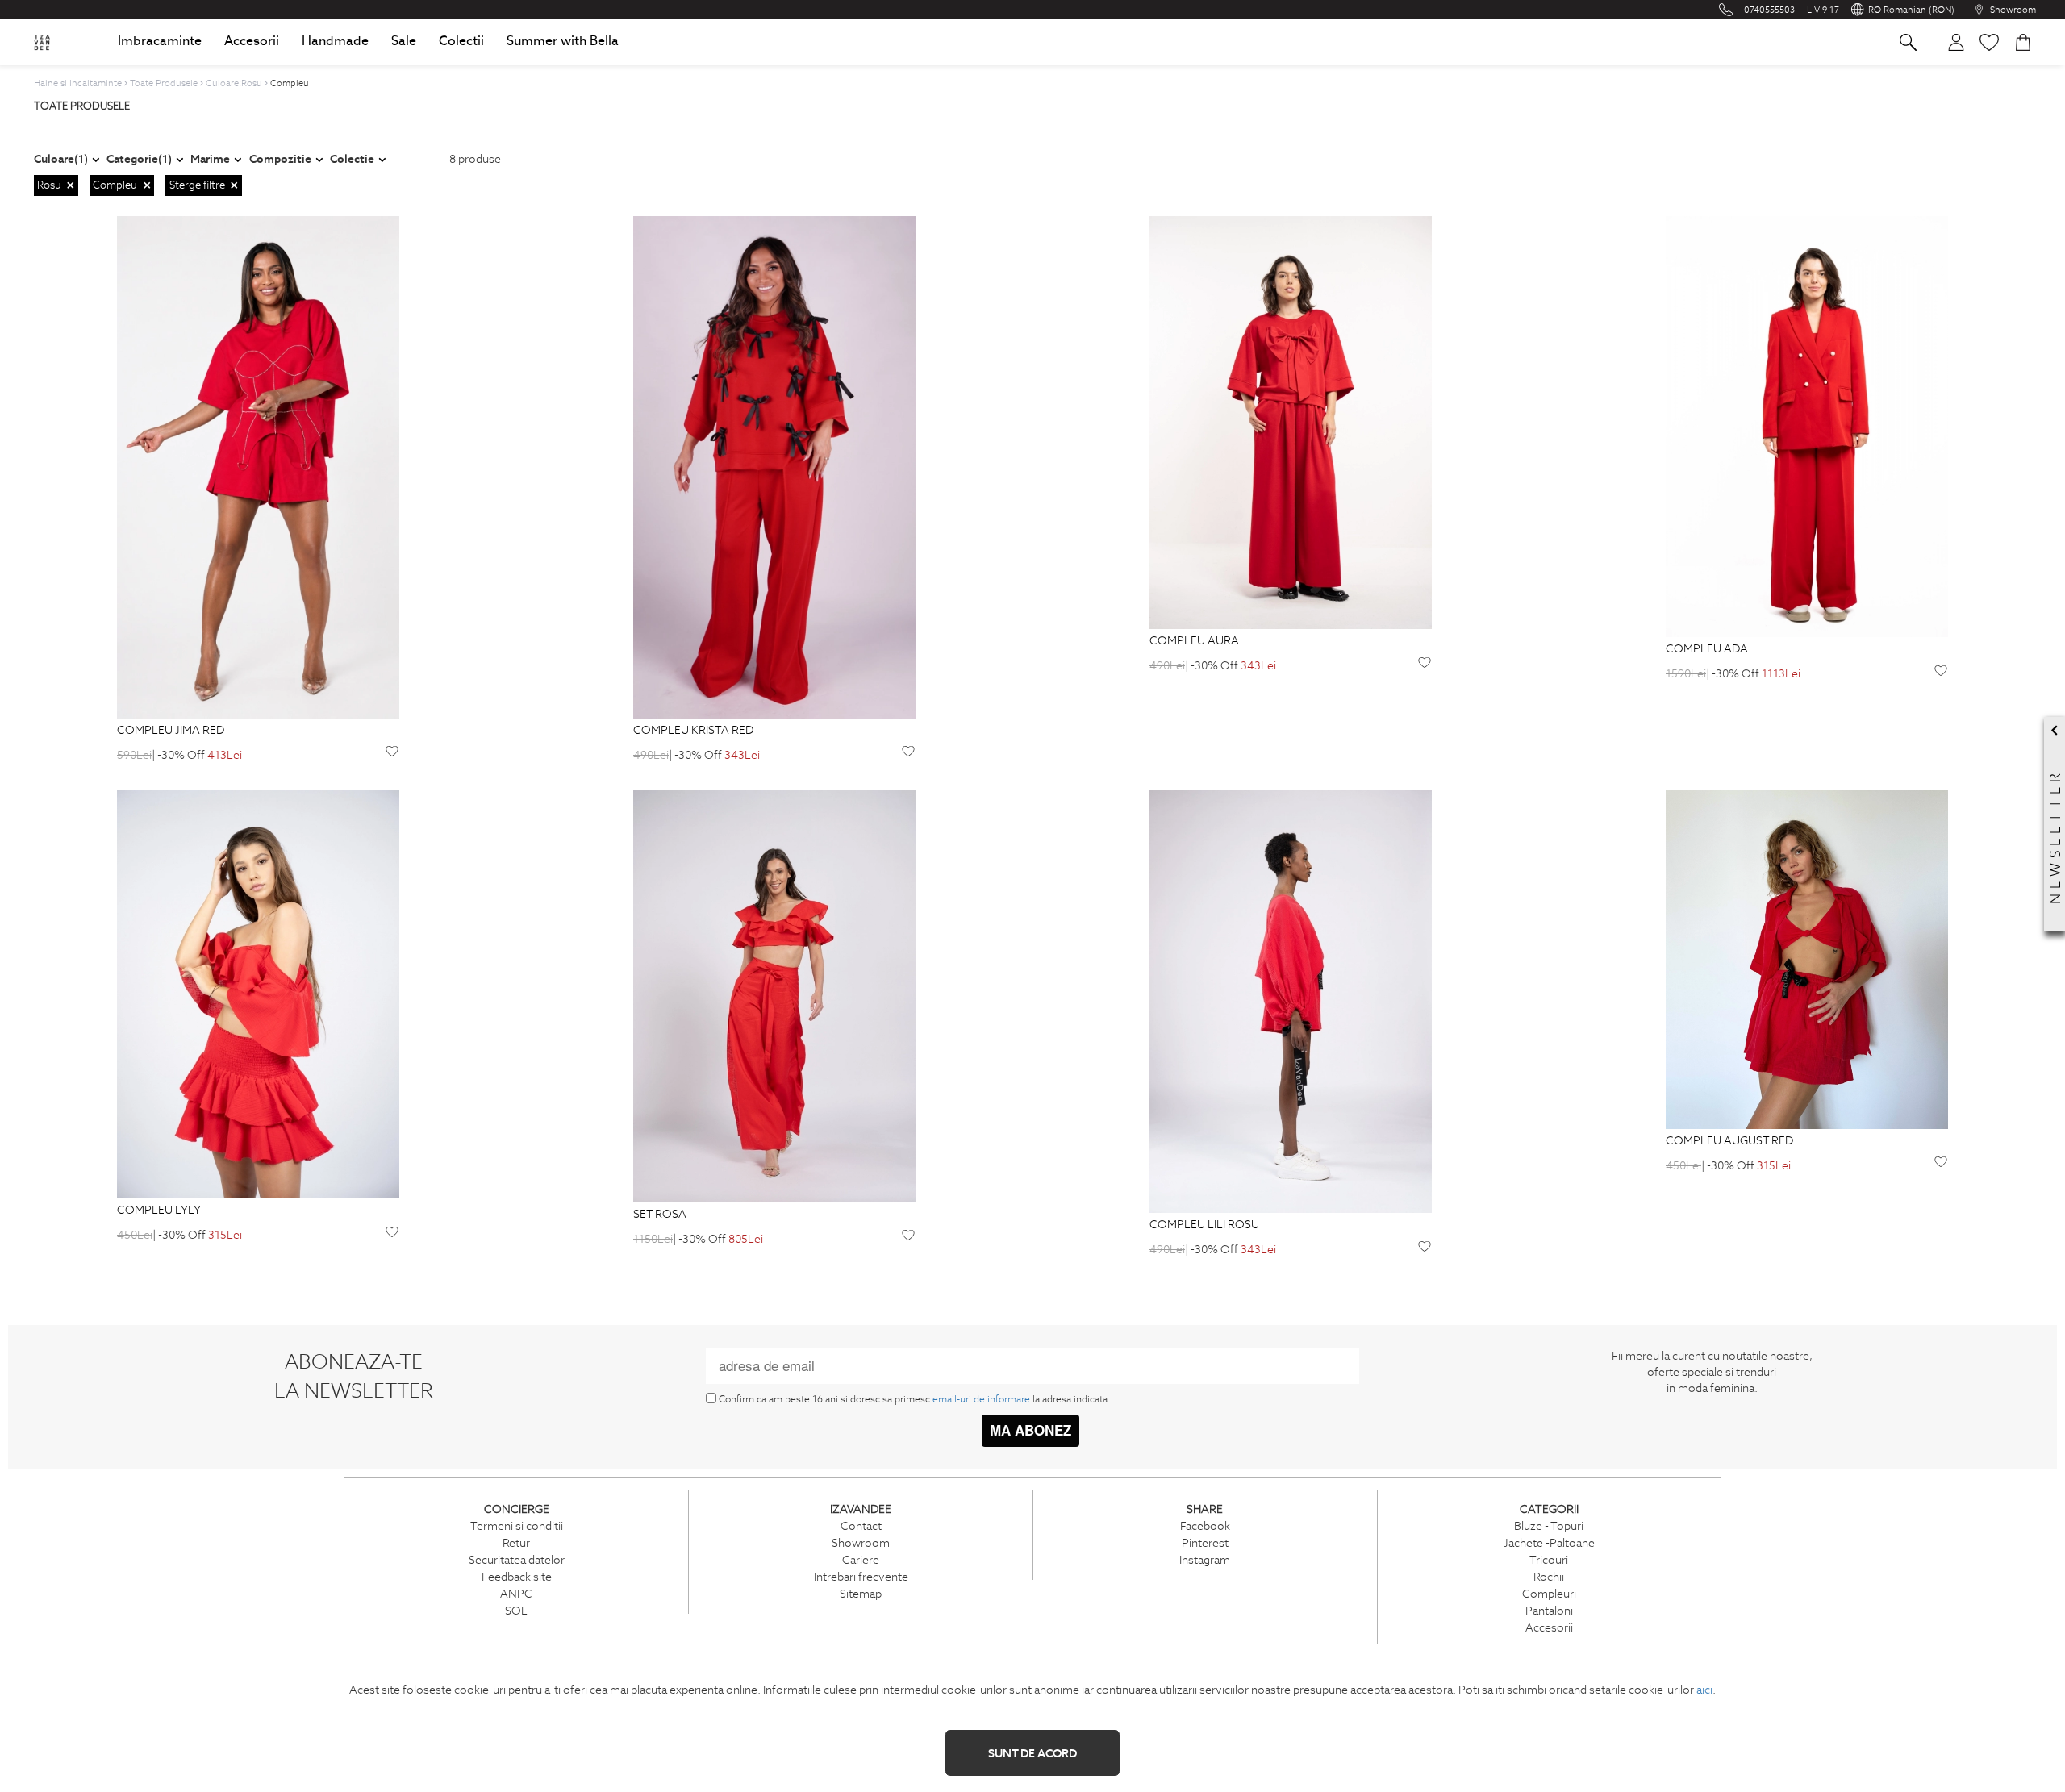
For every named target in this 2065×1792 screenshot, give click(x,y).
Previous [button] (76, 467)
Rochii (1549, 1577)
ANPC (516, 1594)
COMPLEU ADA (1707, 649)
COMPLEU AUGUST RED (1729, 1141)
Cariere (861, 1560)
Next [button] (440, 467)
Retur (516, 1543)
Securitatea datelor (517, 1560)
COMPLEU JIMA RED (171, 731)
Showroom (861, 1543)
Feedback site (517, 1577)
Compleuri (1549, 1594)
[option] (258, 467)
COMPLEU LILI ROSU (1204, 1225)
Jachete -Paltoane (1549, 1543)
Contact (861, 1526)
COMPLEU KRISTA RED (693, 731)
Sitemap (861, 1594)
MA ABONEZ (1030, 1430)
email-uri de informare (981, 1399)
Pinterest (1205, 1543)
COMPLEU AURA (1194, 641)
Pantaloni (1549, 1611)
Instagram (1205, 1560)
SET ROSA (660, 1215)
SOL (516, 1611)
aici (1704, 1690)
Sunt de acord (1032, 1753)
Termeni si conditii (517, 1526)
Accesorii (1549, 1627)
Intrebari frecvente (861, 1577)
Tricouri (1549, 1560)
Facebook (1205, 1526)
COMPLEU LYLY (159, 1211)
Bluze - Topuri (1549, 1526)
